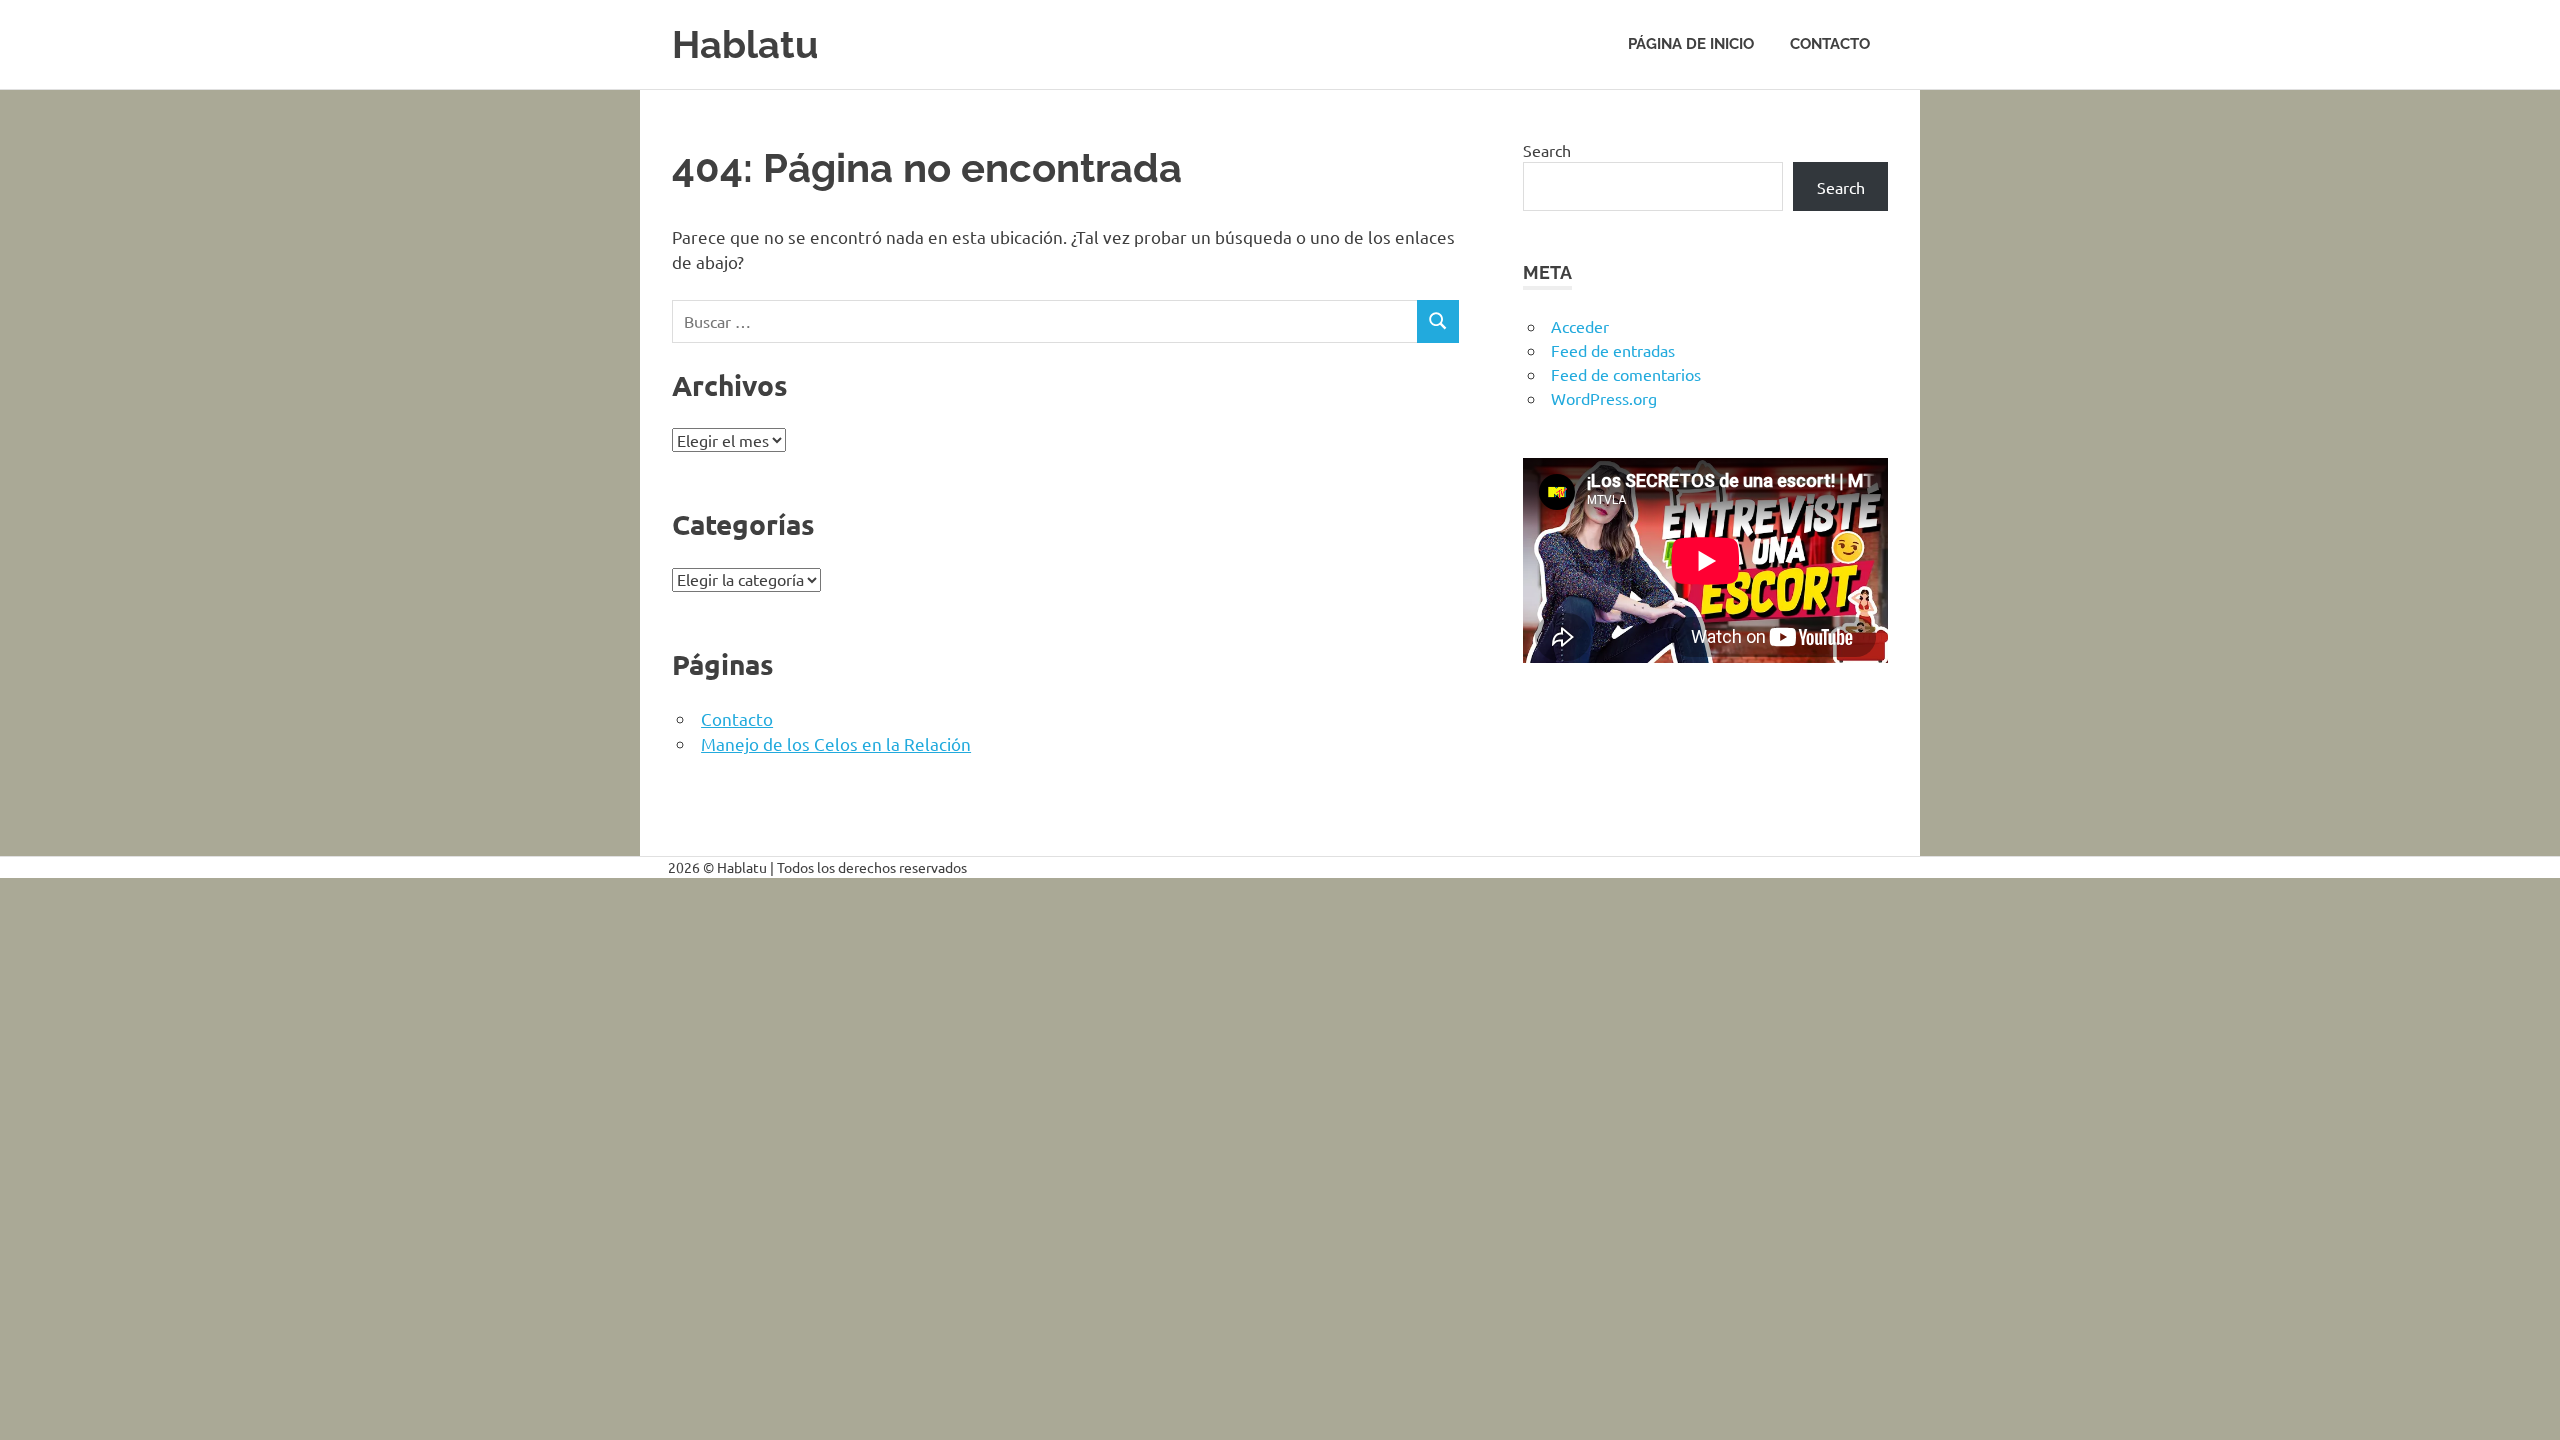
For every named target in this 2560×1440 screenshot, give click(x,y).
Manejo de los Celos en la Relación (836, 743)
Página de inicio (1691, 44)
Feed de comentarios (1626, 374)
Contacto (1830, 44)
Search (1547, 150)
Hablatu (745, 44)
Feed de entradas (1613, 350)
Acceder (1580, 326)
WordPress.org (1604, 398)
